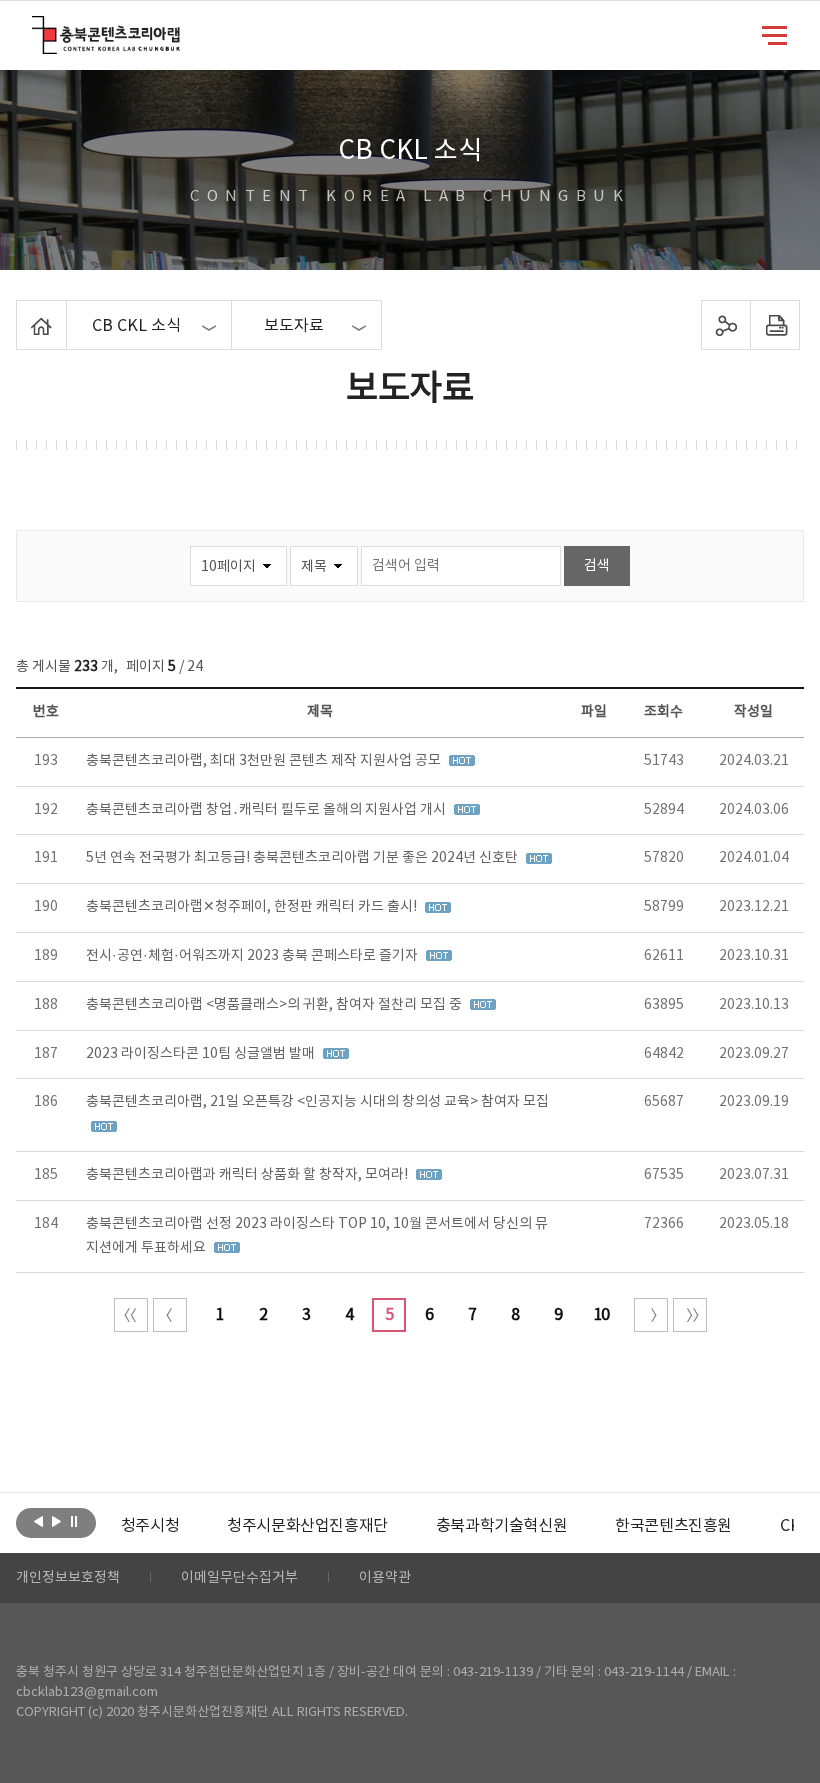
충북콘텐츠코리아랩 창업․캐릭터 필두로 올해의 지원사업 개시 (267, 810)
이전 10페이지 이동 (170, 1315)
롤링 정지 (74, 1521)
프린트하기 (774, 325)
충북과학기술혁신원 (501, 1526)
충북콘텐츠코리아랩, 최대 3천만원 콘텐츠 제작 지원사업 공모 (265, 761)
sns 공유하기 (725, 325)
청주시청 (150, 1526)
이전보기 (38, 1521)
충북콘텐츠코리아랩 (36, 27)
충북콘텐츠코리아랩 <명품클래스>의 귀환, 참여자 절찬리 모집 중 (275, 1005)
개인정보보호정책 (68, 1578)
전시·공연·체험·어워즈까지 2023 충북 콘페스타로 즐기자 (253, 956)
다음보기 (56, 1521)
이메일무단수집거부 (239, 1578)
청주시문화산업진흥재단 (307, 1526)
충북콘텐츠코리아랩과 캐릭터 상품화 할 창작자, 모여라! (248, 1175)
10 (601, 1315)
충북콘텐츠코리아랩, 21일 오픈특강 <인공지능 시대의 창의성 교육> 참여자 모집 (317, 1102)
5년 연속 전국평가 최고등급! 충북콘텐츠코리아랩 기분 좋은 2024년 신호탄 (303, 858)
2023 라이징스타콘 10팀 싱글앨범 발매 (202, 1054)
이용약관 (385, 1578)
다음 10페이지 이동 (651, 1315)
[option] (150, 1526)
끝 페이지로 (690, 1315)
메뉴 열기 (774, 34)
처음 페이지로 (131, 1315)
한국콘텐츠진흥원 (673, 1526)
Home (21, 312)
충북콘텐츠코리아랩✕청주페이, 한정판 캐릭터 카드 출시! (253, 907)
